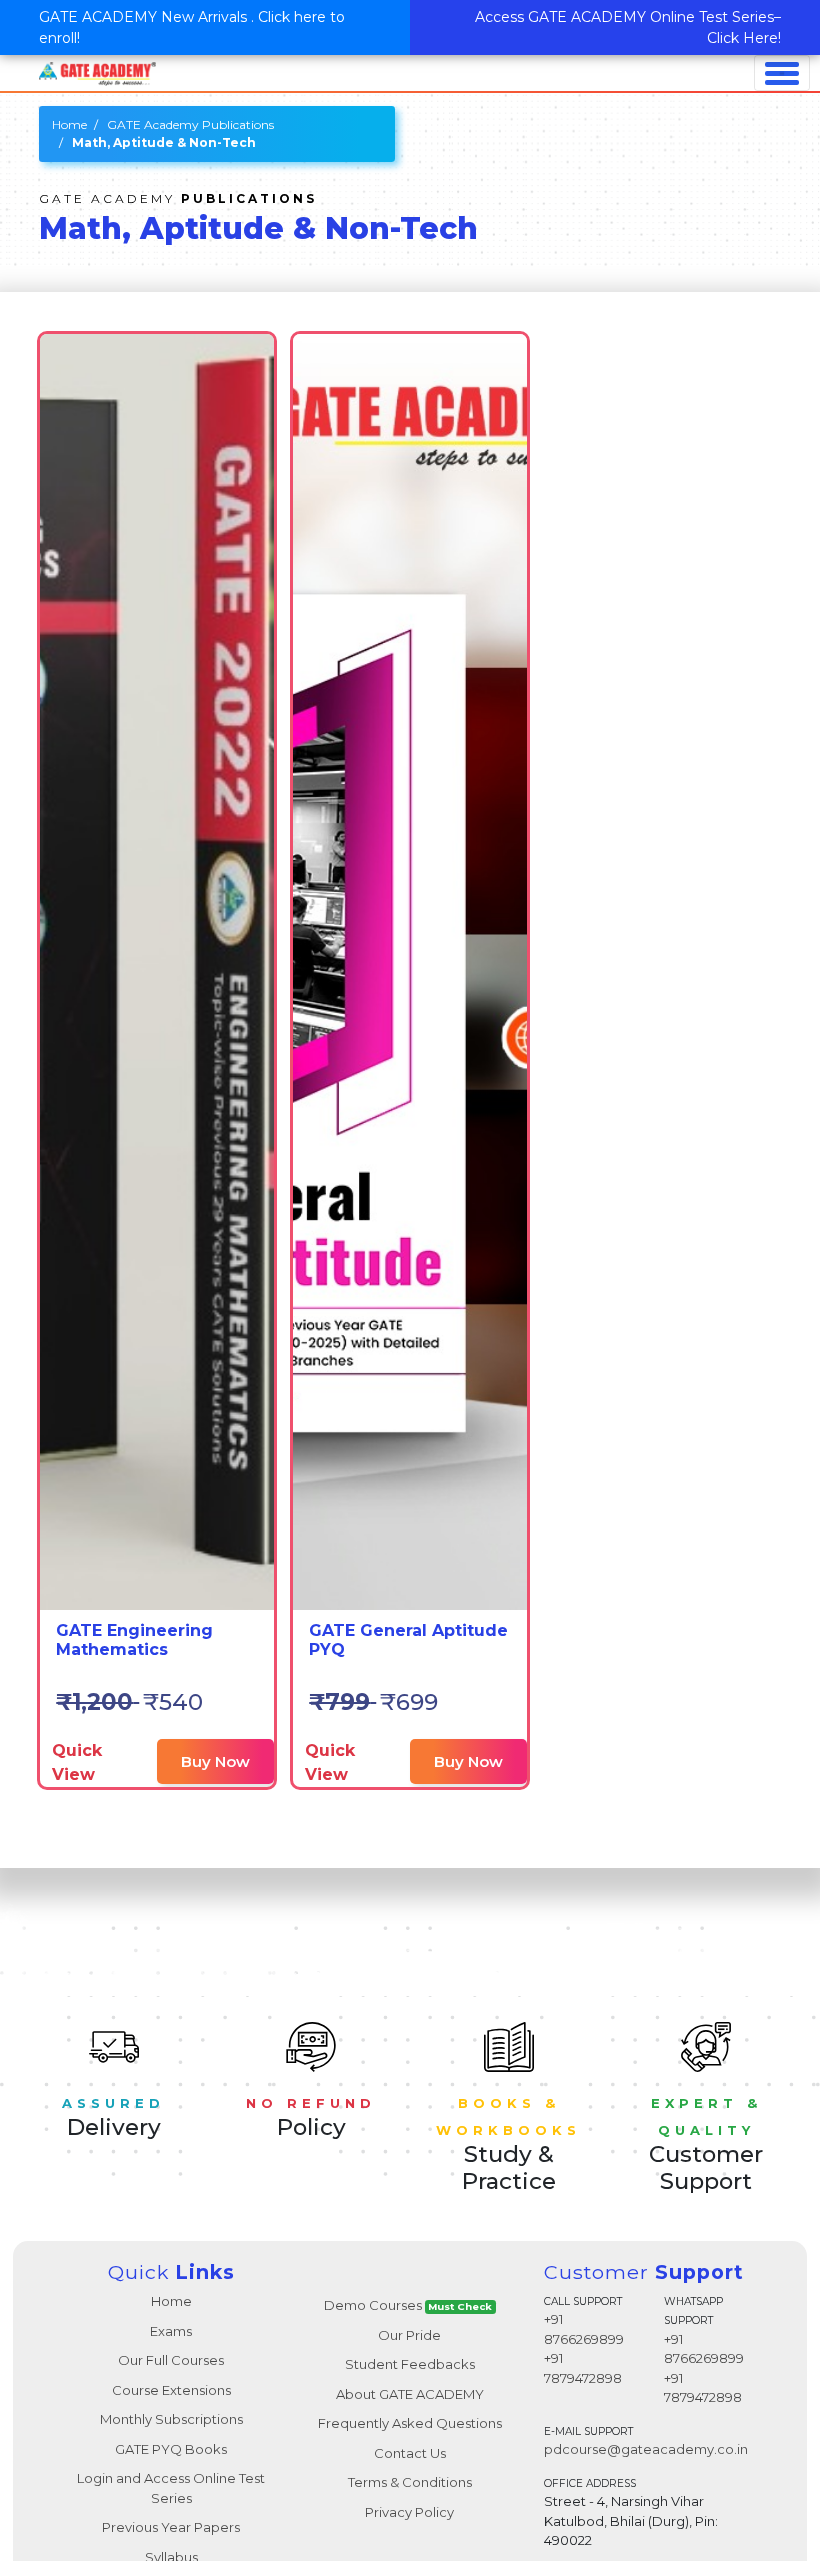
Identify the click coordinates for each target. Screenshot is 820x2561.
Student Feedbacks (410, 2364)
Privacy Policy (409, 2512)
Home (69, 124)
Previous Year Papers (171, 2527)
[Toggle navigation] (782, 73)
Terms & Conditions (410, 2482)
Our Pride (409, 2335)
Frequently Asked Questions (410, 2423)
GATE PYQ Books (171, 2449)
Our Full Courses (171, 2360)
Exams (171, 2331)
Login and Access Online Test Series (171, 2488)
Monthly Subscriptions (171, 2419)
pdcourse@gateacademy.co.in (646, 2449)
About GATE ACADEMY (410, 2394)
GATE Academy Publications (190, 124)
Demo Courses (408, 2305)
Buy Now (215, 1761)
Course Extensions (171, 2390)
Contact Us (410, 2453)
